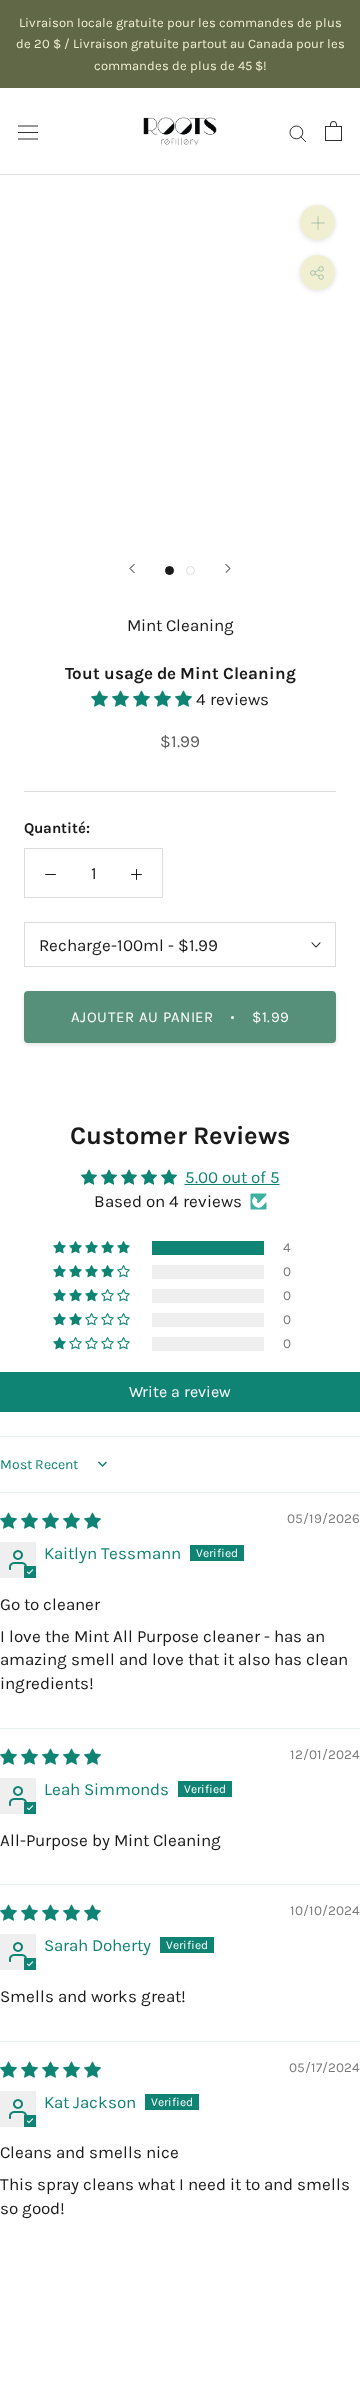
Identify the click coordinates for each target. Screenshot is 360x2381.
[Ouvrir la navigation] (28, 131)
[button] (143, 699)
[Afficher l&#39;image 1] (169, 570)
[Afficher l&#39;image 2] (190, 570)
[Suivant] (228, 568)
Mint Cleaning (180, 625)
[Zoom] (317, 222)
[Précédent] (132, 568)
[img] (50, 1521)
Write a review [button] (180, 1391)
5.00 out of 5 (232, 1177)
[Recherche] (298, 131)
